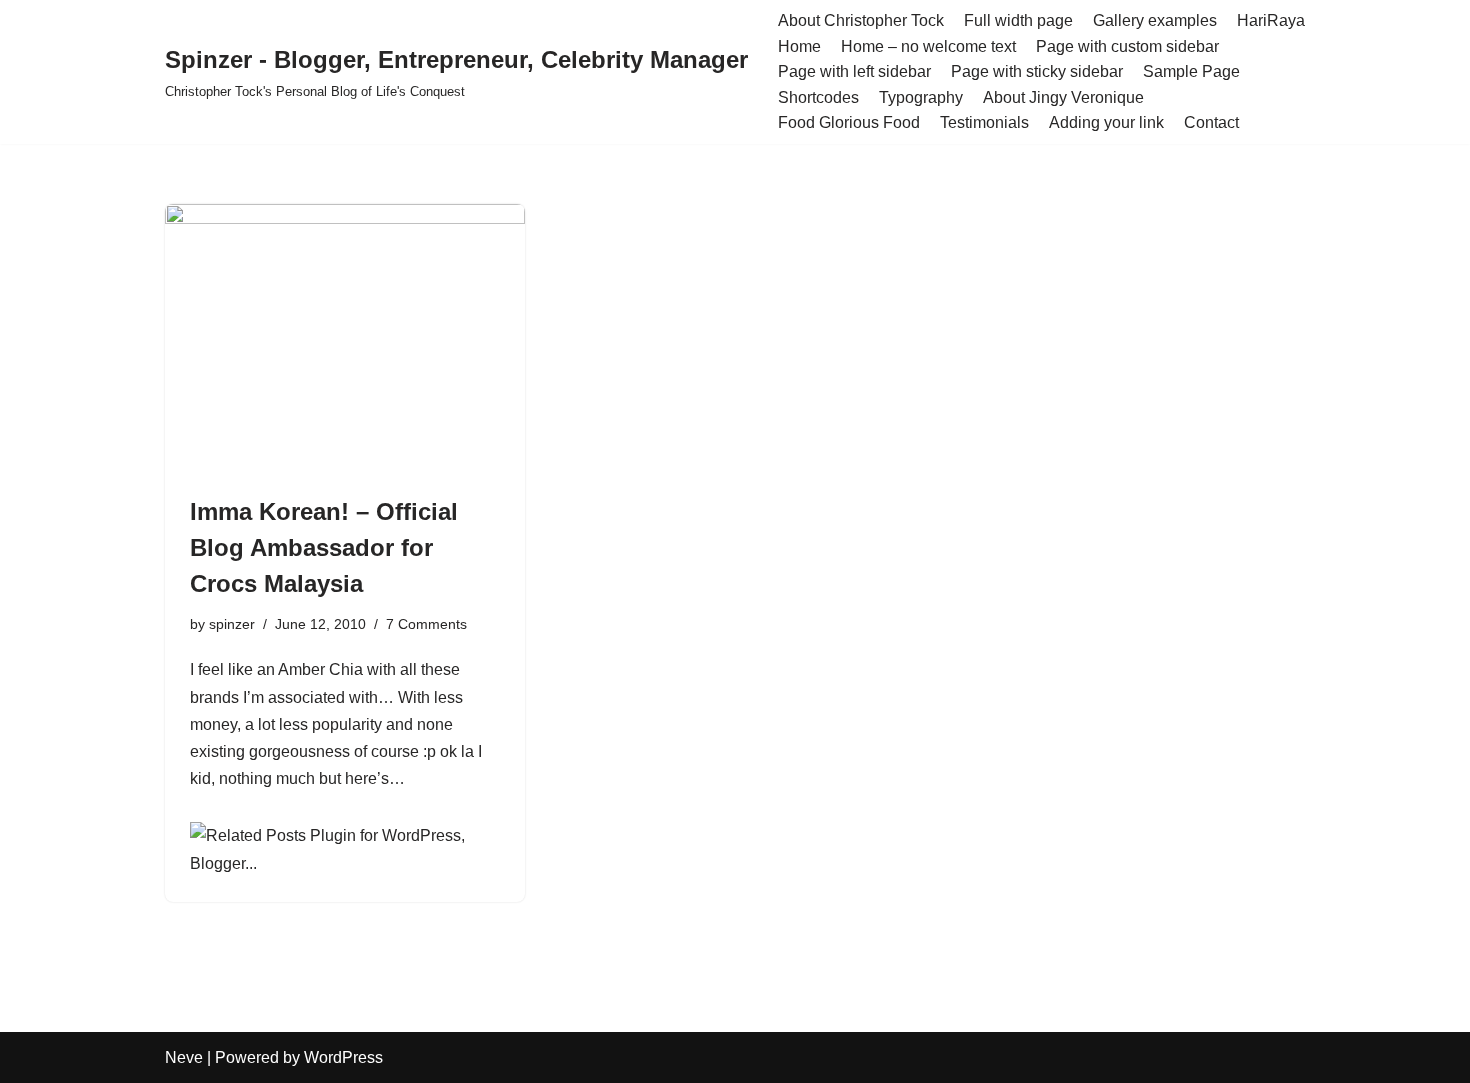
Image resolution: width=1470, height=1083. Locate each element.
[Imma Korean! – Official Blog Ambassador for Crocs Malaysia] (345, 339)
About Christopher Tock (861, 20)
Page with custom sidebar (1127, 46)
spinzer (232, 624)
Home (799, 46)
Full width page (1018, 20)
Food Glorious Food (849, 122)
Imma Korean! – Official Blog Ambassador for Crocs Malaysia (324, 547)
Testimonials (984, 122)
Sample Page (1191, 71)
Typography (921, 97)
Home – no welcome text (928, 46)
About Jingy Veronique (1063, 97)
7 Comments (426, 624)
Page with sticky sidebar (1037, 71)
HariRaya (1271, 20)
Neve (184, 1057)
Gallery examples (1155, 20)
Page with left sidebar (854, 71)
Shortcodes (818, 97)
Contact (1211, 122)
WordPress (343, 1057)
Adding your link (1106, 122)
